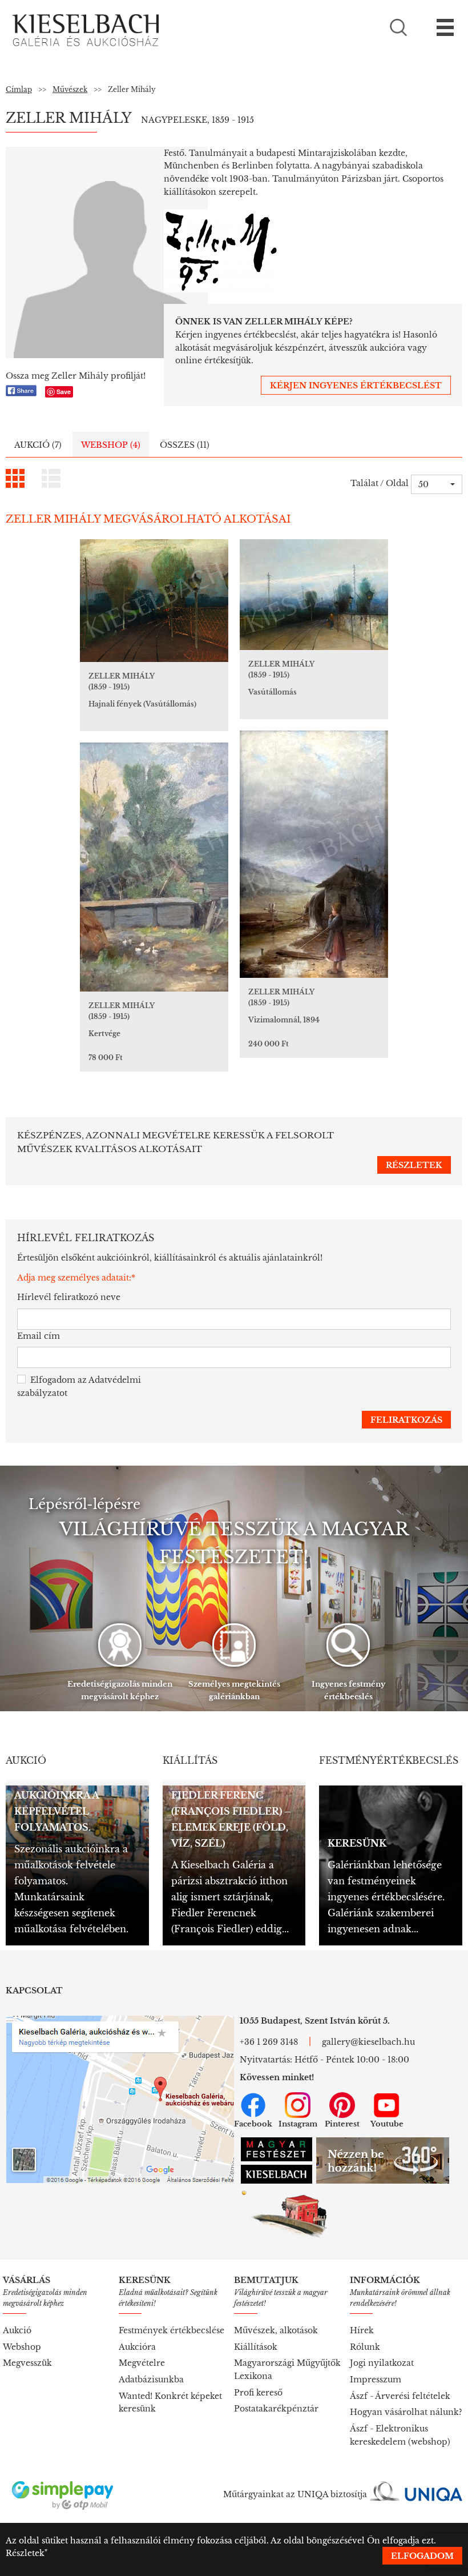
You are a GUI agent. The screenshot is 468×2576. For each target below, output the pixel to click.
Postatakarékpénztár (276, 2409)
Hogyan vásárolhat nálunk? (406, 2412)
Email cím (39, 1336)
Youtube (387, 2124)
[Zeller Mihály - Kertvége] (154, 867)
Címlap (19, 89)
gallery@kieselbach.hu (368, 2042)
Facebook (253, 2124)
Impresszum (376, 2380)
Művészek (70, 89)
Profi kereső (258, 2393)
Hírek (362, 2330)
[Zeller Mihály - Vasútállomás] (314, 595)
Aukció (17, 2330)
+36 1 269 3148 (269, 2042)
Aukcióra (137, 2347)
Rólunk (365, 2347)
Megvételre (142, 2363)
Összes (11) (185, 445)
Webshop (22, 2347)
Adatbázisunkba (151, 2380)
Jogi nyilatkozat (382, 2363)
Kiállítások (256, 2347)
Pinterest (342, 2124)
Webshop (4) (111, 445)
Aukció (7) (38, 445)
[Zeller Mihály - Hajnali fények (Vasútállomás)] (154, 601)
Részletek (25, 2553)
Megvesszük (27, 2363)
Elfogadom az (79, 1387)
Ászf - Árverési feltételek (400, 2396)
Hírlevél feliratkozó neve (69, 1297)
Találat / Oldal (380, 483)
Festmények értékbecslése (172, 2330)
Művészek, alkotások (276, 2330)
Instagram (298, 2124)
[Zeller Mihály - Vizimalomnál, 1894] (314, 854)
